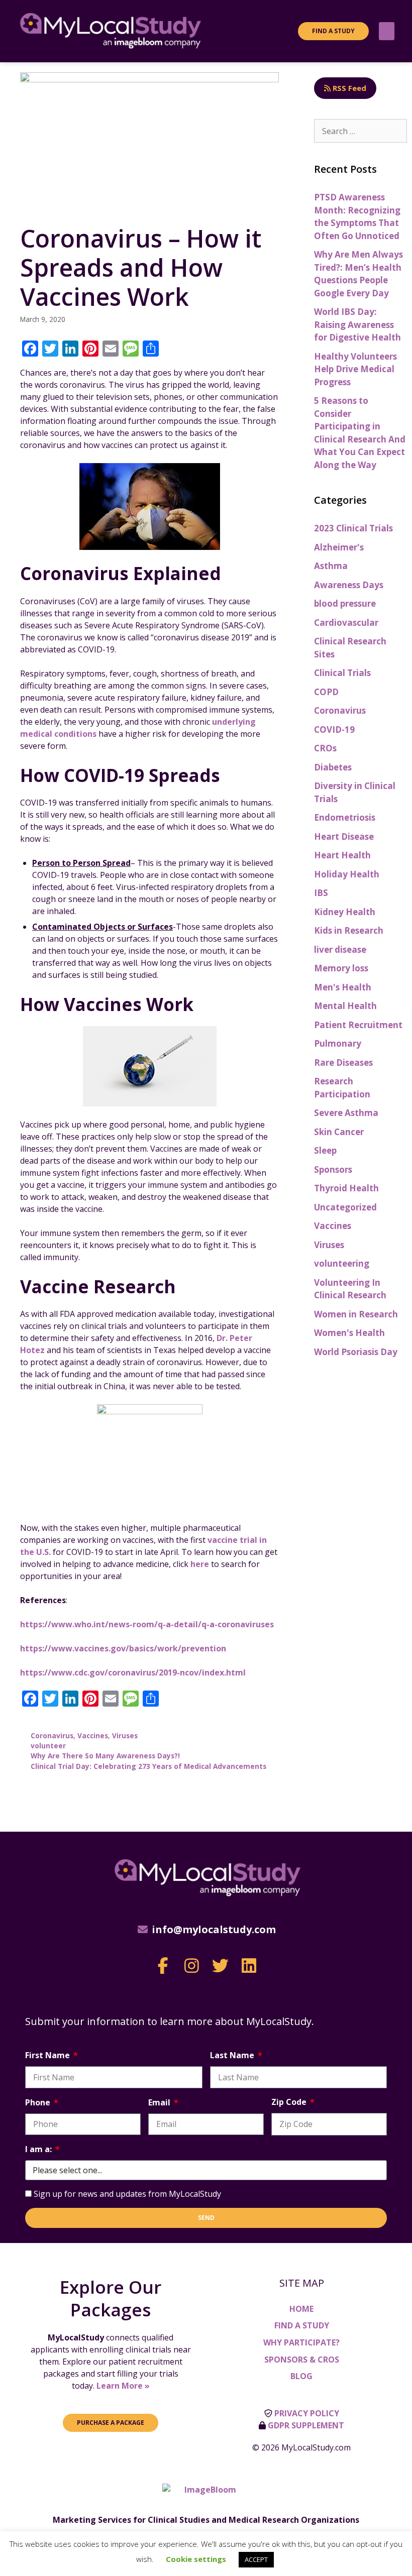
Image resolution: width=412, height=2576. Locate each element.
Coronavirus (52, 1735)
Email (160, 2102)
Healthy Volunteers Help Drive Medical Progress (355, 369)
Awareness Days (349, 585)
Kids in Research (349, 930)
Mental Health (345, 1006)
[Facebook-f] (163, 1966)
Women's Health (349, 1333)
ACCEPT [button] (256, 2559)
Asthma (331, 566)
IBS (321, 893)
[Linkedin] (249, 1966)
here (200, 1564)
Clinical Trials (342, 673)
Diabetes (333, 767)
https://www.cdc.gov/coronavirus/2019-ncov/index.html (133, 1672)
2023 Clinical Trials (353, 528)
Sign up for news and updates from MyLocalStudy (127, 2194)
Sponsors (333, 1169)
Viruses (125, 1735)
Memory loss (341, 968)
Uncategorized (345, 1207)
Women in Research (356, 1314)
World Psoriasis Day (356, 1352)
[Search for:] (360, 131)
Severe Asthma (346, 1113)
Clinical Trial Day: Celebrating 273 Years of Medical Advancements (148, 1766)
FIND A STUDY (302, 2325)
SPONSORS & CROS (302, 2360)
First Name (48, 2055)
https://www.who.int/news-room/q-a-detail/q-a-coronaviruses (147, 1624)
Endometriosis (345, 817)
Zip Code (290, 2102)
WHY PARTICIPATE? (301, 2342)
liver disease (340, 949)
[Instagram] (192, 1966)
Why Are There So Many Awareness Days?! (105, 1756)
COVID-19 (334, 730)
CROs (325, 748)
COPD (326, 692)
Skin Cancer (339, 1132)
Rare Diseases (343, 1062)
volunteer (48, 1746)
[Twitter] (220, 1966)
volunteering (342, 1263)
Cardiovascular (346, 623)
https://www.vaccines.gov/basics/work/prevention (123, 1648)
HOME (301, 2309)
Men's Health (343, 987)
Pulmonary (338, 1043)
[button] (387, 31)
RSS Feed (348, 88)
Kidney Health (345, 912)
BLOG (301, 2376)
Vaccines (93, 1735)
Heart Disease (344, 836)
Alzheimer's (339, 547)
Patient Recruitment (358, 1025)
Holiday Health (347, 874)
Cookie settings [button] (196, 2559)
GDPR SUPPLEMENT (306, 2425)
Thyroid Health (346, 1188)
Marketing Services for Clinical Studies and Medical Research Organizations (206, 2520)
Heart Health (342, 855)
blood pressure (345, 603)
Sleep (325, 1150)
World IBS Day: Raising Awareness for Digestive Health (357, 324)
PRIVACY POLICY (307, 2413)
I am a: (39, 2149)
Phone (39, 2102)
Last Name (233, 2055)
